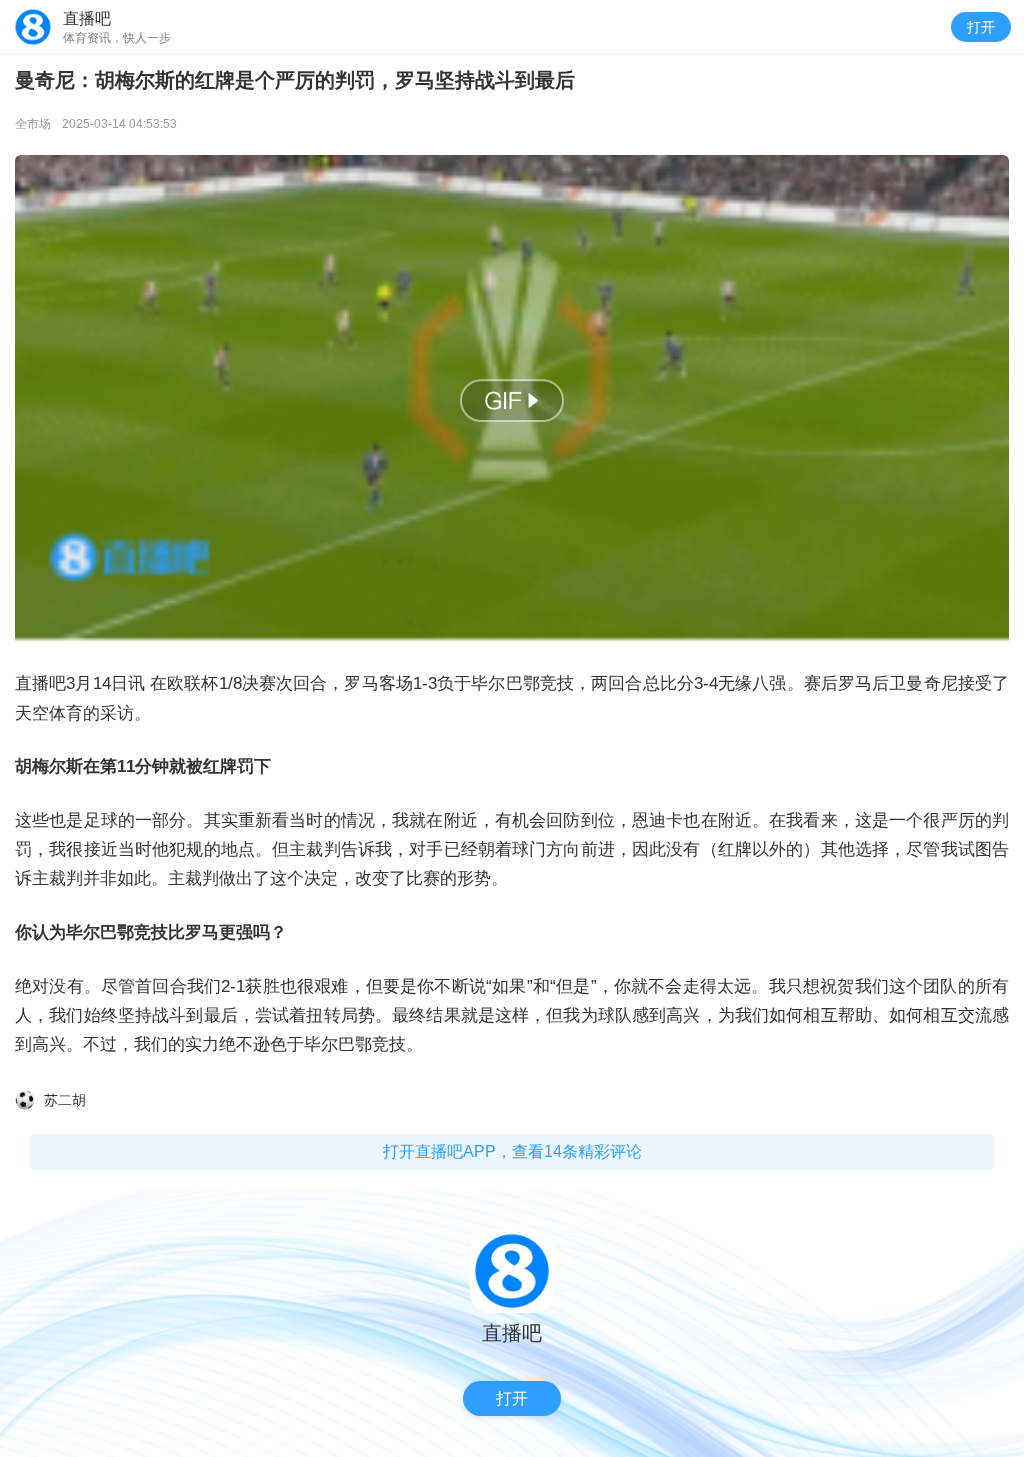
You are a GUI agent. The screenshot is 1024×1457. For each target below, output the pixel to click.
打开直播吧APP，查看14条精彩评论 (512, 1151)
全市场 (33, 124)
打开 (981, 27)
